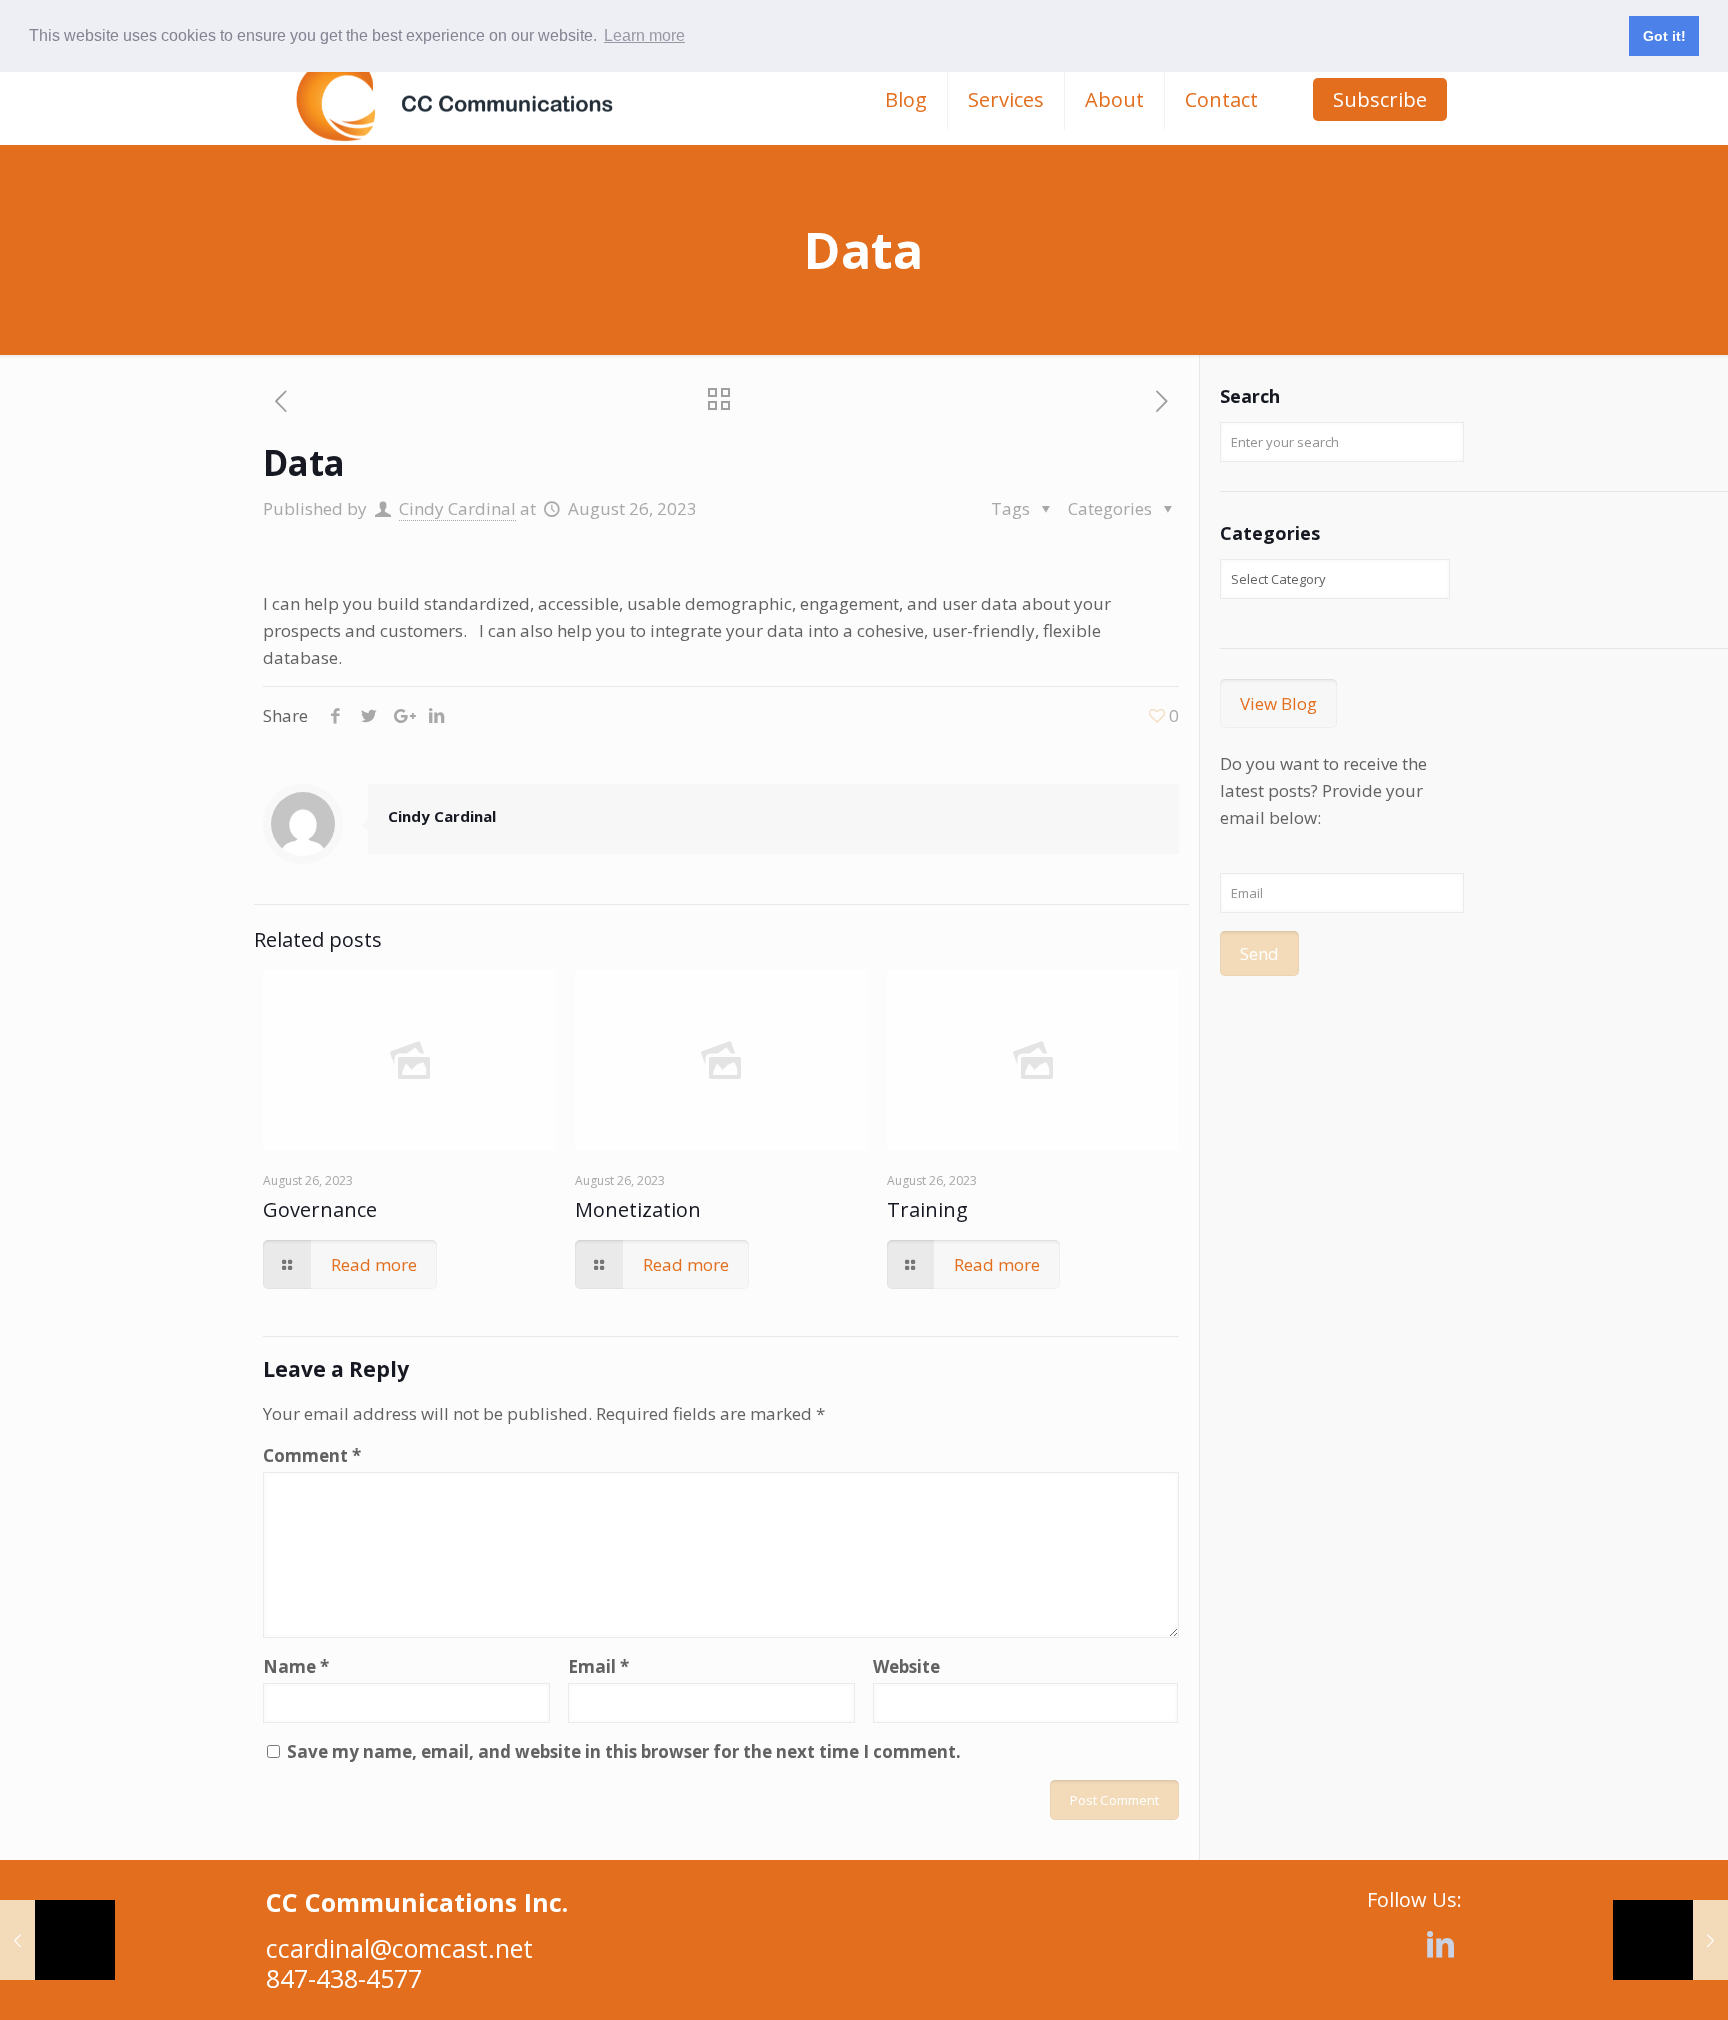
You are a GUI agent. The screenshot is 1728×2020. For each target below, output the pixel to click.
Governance (320, 1209)
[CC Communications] (455, 100)
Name (296, 1666)
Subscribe (1380, 99)
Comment (312, 1455)
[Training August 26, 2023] (1670, 1940)
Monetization (638, 1209)
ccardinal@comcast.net (399, 1948)
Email (598, 1666)
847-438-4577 (344, 1978)
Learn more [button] (644, 35)
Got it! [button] (1664, 36)
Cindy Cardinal (457, 508)
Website (906, 1666)
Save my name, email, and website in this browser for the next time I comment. (624, 1751)
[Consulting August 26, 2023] (57, 1940)
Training (927, 1209)
